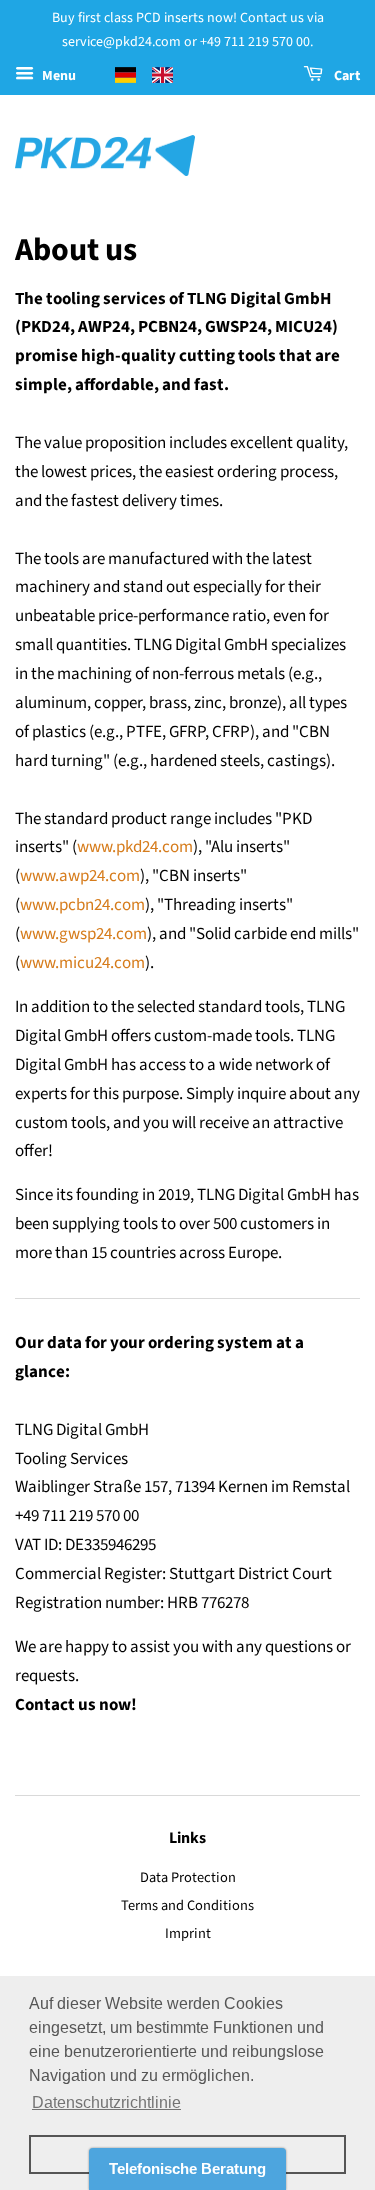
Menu (57, 76)
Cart (345, 76)
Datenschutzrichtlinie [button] (106, 2102)
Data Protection (188, 1877)
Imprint (188, 1933)
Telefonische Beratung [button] (187, 2168)
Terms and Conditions (187, 1905)
